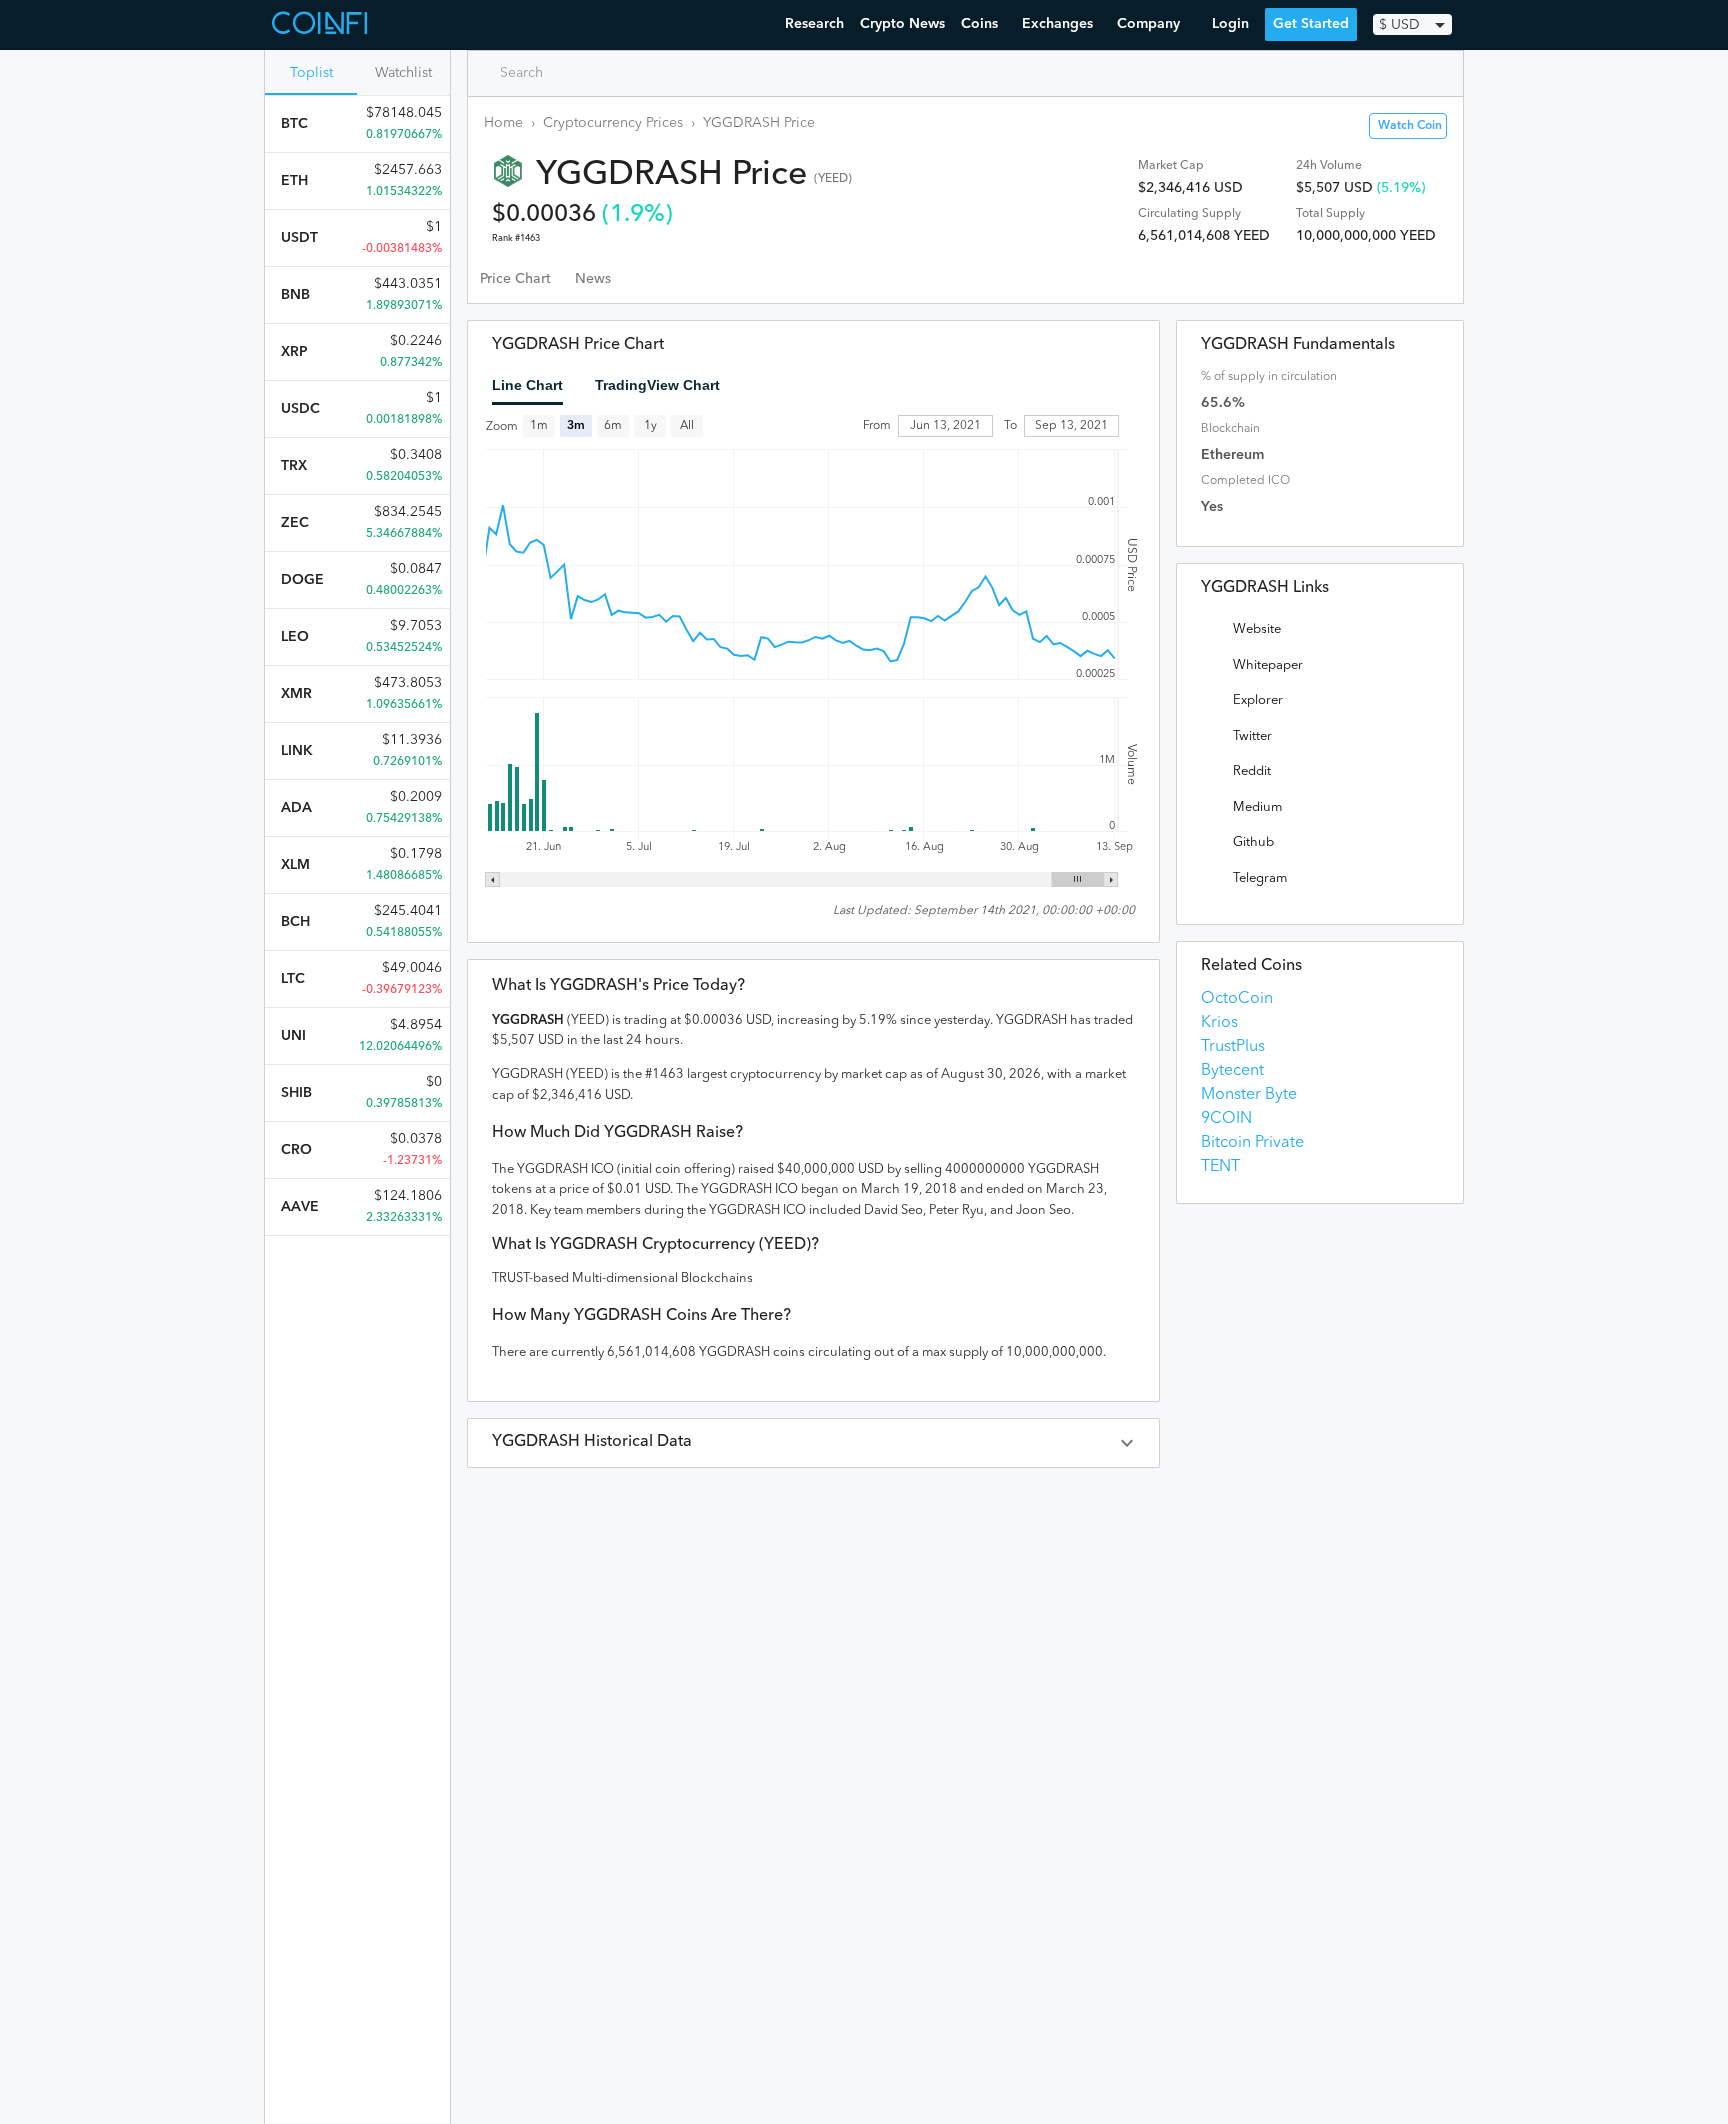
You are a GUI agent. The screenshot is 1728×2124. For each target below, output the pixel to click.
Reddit (1252, 771)
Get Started (1311, 24)
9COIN (1226, 1119)
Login (1230, 24)
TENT (1220, 1167)
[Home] (322, 25)
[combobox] (569, 73)
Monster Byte (1249, 1095)
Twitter (1252, 736)
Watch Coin (1410, 126)
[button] (813, 1443)
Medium (1257, 807)
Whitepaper (1268, 665)
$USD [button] (1399, 25)
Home (503, 123)
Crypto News (902, 24)
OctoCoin (1237, 999)
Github (1253, 842)
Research (814, 24)
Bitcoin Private (1252, 1143)
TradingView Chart (657, 385)
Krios (1219, 1023)
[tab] (515, 279)
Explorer (1258, 700)
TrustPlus (1233, 1047)
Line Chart (527, 385)
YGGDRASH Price (759, 123)
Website (1257, 629)
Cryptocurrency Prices (613, 123)
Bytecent (1232, 1071)
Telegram (1260, 878)
